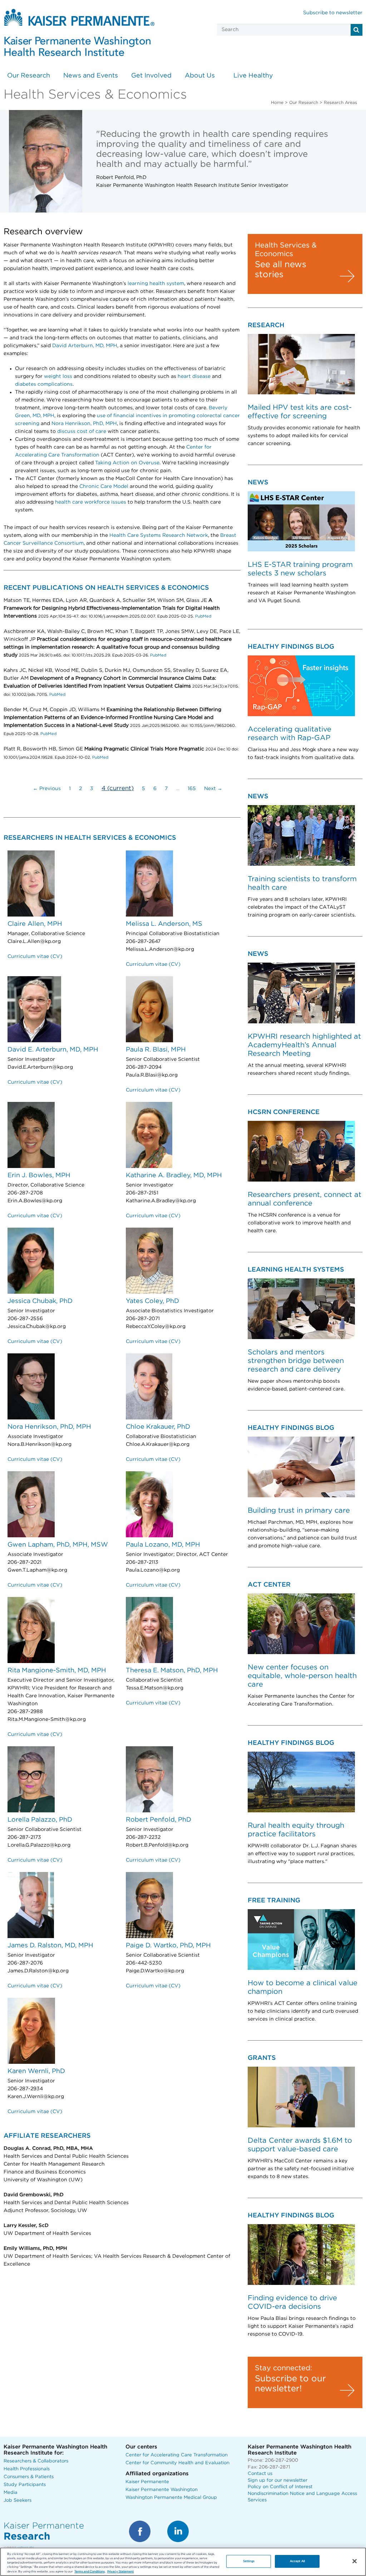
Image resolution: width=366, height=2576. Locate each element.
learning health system (156, 284)
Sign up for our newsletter (278, 2480)
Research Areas (340, 103)
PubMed (203, 616)
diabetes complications (44, 384)
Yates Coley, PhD (152, 1301)
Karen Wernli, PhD (36, 2071)
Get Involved (151, 76)
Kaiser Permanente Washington (162, 2490)
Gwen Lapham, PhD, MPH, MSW (58, 1545)
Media (11, 2493)
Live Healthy (253, 76)
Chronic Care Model (104, 486)
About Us (200, 76)
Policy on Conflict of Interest (280, 2487)
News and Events (91, 76)
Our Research (29, 76)
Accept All (297, 2561)
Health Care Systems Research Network (159, 535)
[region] (183, 2562)
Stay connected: (283, 2368)
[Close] (355, 2561)
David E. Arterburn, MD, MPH (53, 1050)
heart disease (194, 376)
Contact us (260, 2474)
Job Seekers (18, 2500)
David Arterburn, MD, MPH (85, 346)
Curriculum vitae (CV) (35, 957)
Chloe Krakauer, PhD (158, 1427)
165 (192, 789)
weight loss (58, 376)
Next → (213, 789)
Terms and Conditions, (90, 2572)
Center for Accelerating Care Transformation (177, 2455)
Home (277, 103)
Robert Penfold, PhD (159, 1820)
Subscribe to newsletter (333, 13)
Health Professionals (27, 2469)
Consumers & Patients (29, 2477)
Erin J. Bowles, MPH (39, 1175)
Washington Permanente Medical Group (171, 2498)
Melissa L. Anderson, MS (164, 924)
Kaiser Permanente (147, 2482)
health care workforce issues (91, 502)
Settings (249, 2561)
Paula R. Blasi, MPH (156, 1050)
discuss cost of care (82, 431)
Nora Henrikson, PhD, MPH (84, 424)
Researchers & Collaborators (36, 2461)
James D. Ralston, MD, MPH (50, 1946)
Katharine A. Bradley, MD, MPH (174, 1175)
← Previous (47, 789)
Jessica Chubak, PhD (40, 1301)
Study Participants (25, 2485)
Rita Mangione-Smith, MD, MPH (57, 1671)
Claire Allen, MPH (35, 924)
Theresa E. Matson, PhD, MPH (172, 1671)
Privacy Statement (120, 2572)
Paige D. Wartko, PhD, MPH (168, 1946)
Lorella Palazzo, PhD (40, 1820)
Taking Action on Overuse (127, 463)
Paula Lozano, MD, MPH (163, 1545)
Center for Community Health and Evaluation (177, 2463)
